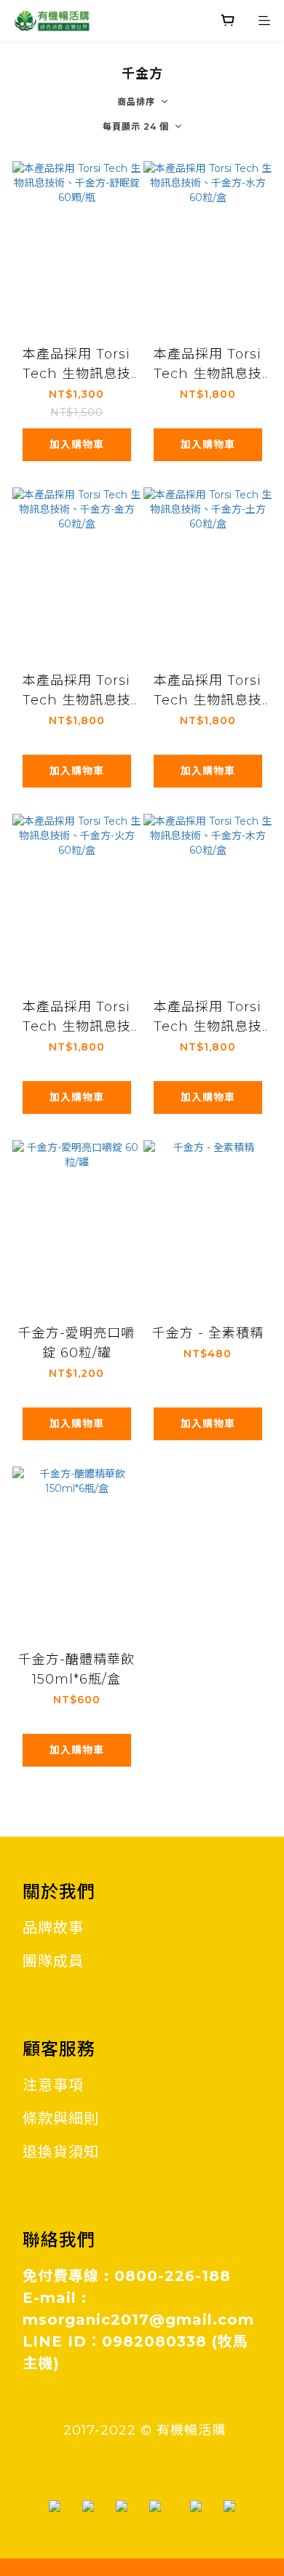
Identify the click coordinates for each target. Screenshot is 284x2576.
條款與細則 (61, 2118)
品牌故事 (53, 1928)
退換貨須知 (61, 2152)
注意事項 (53, 2085)
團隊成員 (53, 1961)
